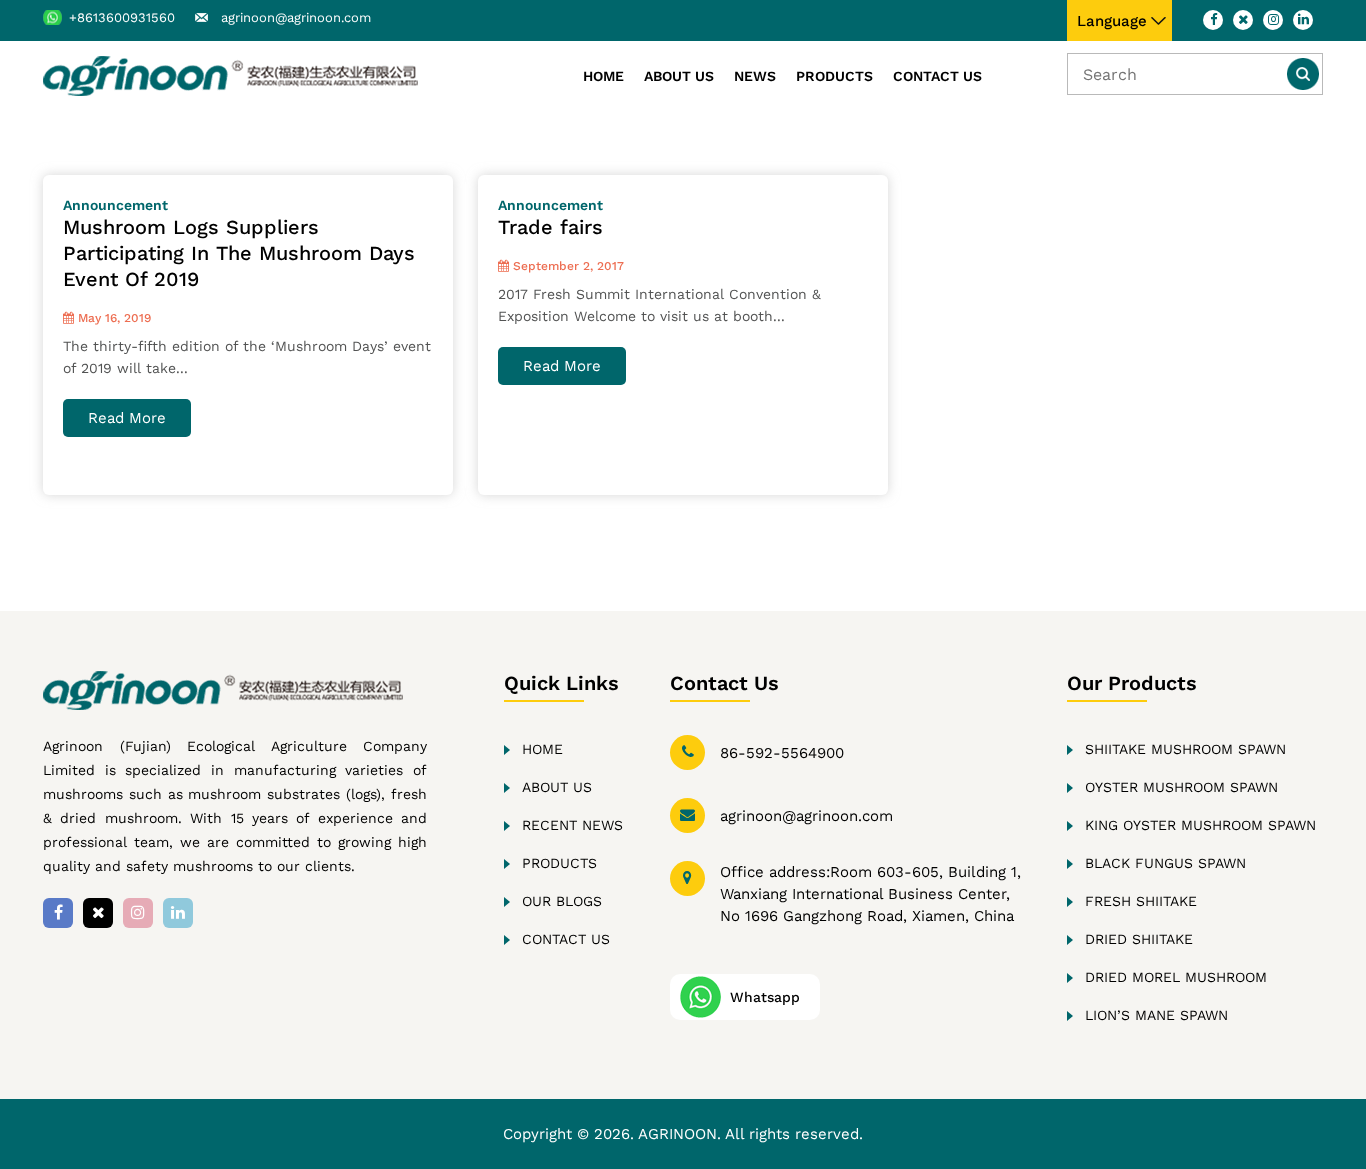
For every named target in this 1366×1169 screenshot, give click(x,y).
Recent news (572, 825)
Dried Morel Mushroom (1176, 977)
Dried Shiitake (1139, 939)
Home (603, 76)
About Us (679, 76)
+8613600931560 (122, 17)
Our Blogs (562, 901)
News (755, 76)
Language (1112, 21)
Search (1303, 74)
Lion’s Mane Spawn (1156, 1015)
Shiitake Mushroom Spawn (1185, 749)
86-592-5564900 (782, 753)
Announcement (115, 205)
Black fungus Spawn (1165, 863)
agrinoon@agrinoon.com (296, 17)
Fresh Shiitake (1141, 901)
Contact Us (937, 76)
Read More (127, 418)
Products (834, 76)
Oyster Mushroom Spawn (1181, 787)
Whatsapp (765, 997)
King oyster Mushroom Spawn (1200, 825)
